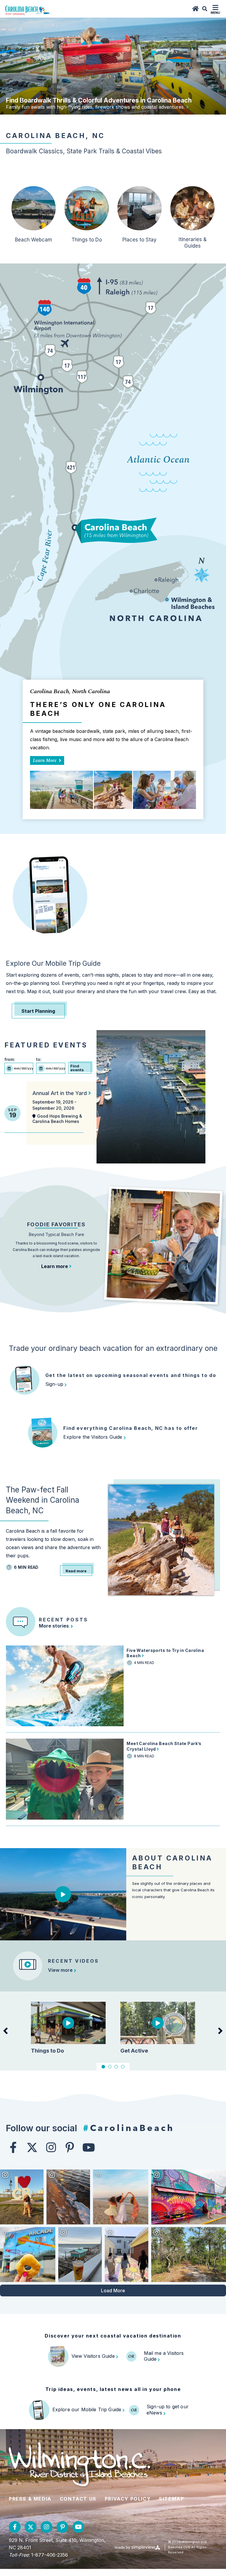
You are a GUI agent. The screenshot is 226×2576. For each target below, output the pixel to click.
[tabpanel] (68, 2027)
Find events (77, 1068)
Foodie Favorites (56, 1224)
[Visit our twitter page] (32, 2147)
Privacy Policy (128, 2499)
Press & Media (30, 2499)
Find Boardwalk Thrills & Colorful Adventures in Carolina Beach (99, 100)
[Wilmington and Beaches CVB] (28, 10)
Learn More (46, 760)
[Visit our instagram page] (51, 2147)
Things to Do (87, 240)
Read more (76, 1571)
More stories (54, 1626)
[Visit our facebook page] (13, 2147)
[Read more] (187, 107)
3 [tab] (116, 2067)
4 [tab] (123, 2067)
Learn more (55, 1266)
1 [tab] (103, 2067)
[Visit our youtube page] (89, 2147)
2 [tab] (110, 2067)
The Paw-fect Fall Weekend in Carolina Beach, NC (43, 1500)
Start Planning (38, 1011)
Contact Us (78, 2499)
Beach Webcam (34, 240)
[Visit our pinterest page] (70, 2147)
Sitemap (171, 2499)
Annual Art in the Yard (60, 1093)
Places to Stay (139, 240)
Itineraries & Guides (193, 243)
